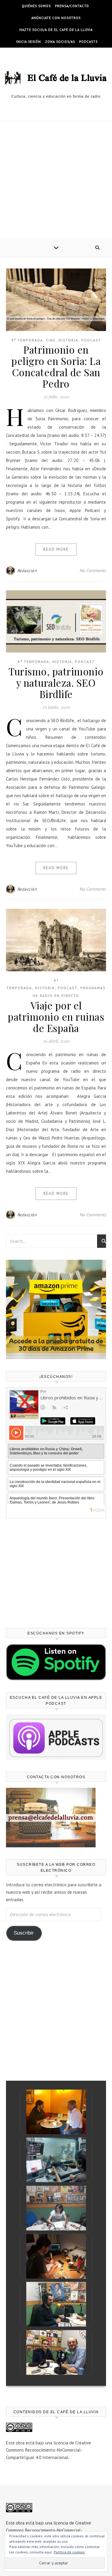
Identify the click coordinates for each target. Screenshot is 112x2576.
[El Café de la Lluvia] (56, 77)
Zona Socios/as (60, 42)
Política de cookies (69, 2552)
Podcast (91, 340)
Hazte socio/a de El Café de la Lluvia (56, 30)
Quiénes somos (36, 6)
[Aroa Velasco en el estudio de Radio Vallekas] (56, 2208)
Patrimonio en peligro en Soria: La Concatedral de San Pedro (56, 366)
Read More (56, 549)
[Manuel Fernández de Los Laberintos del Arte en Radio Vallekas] (56, 2304)
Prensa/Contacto (72, 6)
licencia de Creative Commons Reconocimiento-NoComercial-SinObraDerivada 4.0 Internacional (49, 2530)
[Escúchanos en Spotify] (56, 1662)
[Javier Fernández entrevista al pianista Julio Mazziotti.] (56, 2112)
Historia (68, 340)
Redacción (27, 571)
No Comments (93, 570)
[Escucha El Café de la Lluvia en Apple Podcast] (56, 1737)
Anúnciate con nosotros (56, 18)
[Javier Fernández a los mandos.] (56, 2160)
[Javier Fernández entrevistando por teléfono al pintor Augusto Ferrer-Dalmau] (56, 2256)
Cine (51, 340)
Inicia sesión (29, 42)
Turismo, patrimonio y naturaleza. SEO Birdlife (56, 683)
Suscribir (24, 1933)
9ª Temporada (27, 340)
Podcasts (88, 42)
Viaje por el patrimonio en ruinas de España (56, 1017)
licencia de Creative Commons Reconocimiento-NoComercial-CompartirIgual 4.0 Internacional (49, 2450)
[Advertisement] (56, 180)
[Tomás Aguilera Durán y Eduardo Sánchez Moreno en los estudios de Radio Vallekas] (56, 2352)
